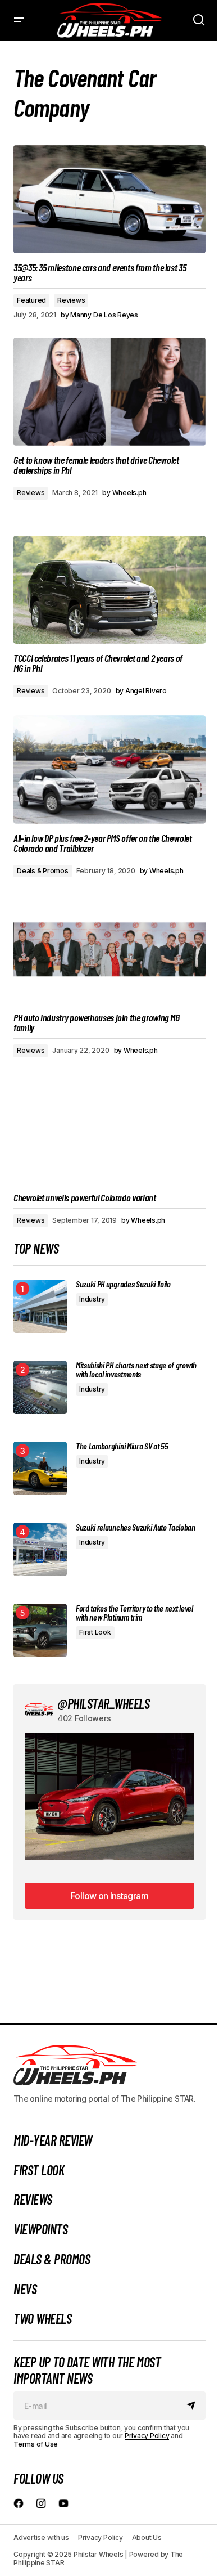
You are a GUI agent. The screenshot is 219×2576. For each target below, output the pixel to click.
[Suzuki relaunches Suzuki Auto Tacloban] (40, 1549)
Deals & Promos (43, 871)
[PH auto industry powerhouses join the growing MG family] (109, 949)
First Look (95, 1632)
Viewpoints (40, 2229)
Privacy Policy (147, 2436)
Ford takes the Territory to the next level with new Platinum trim (134, 1613)
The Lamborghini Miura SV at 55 (122, 1446)
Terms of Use (36, 2444)
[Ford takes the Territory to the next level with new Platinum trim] (40, 1630)
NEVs (25, 2289)
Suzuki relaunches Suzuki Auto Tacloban (136, 1527)
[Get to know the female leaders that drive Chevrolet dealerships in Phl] (109, 392)
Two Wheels (42, 2319)
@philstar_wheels (103, 1704)
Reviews (71, 300)
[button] (19, 20)
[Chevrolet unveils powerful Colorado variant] (109, 1129)
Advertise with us (41, 2537)
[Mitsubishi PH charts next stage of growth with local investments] (40, 1387)
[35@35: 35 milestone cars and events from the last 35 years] (109, 199)
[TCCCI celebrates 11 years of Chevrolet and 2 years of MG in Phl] (109, 590)
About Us (147, 2537)
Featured (31, 300)
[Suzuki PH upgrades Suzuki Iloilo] (40, 1306)
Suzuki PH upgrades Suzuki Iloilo (123, 1284)
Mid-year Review (53, 2140)
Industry (92, 1299)
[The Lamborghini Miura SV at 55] (40, 1468)
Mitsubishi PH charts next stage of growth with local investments (136, 1370)
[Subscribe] (193, 2406)
